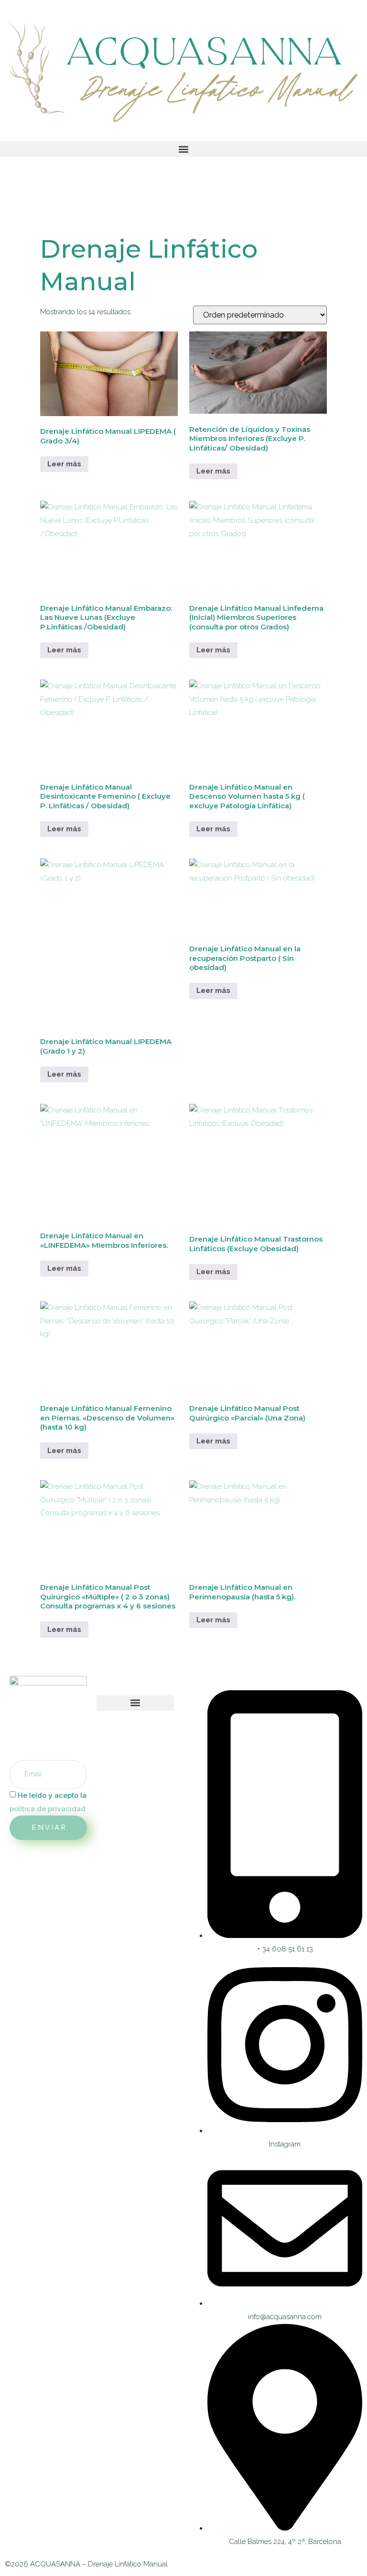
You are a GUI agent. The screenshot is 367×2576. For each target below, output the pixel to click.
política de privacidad (48, 1809)
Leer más (64, 464)
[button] (183, 149)
